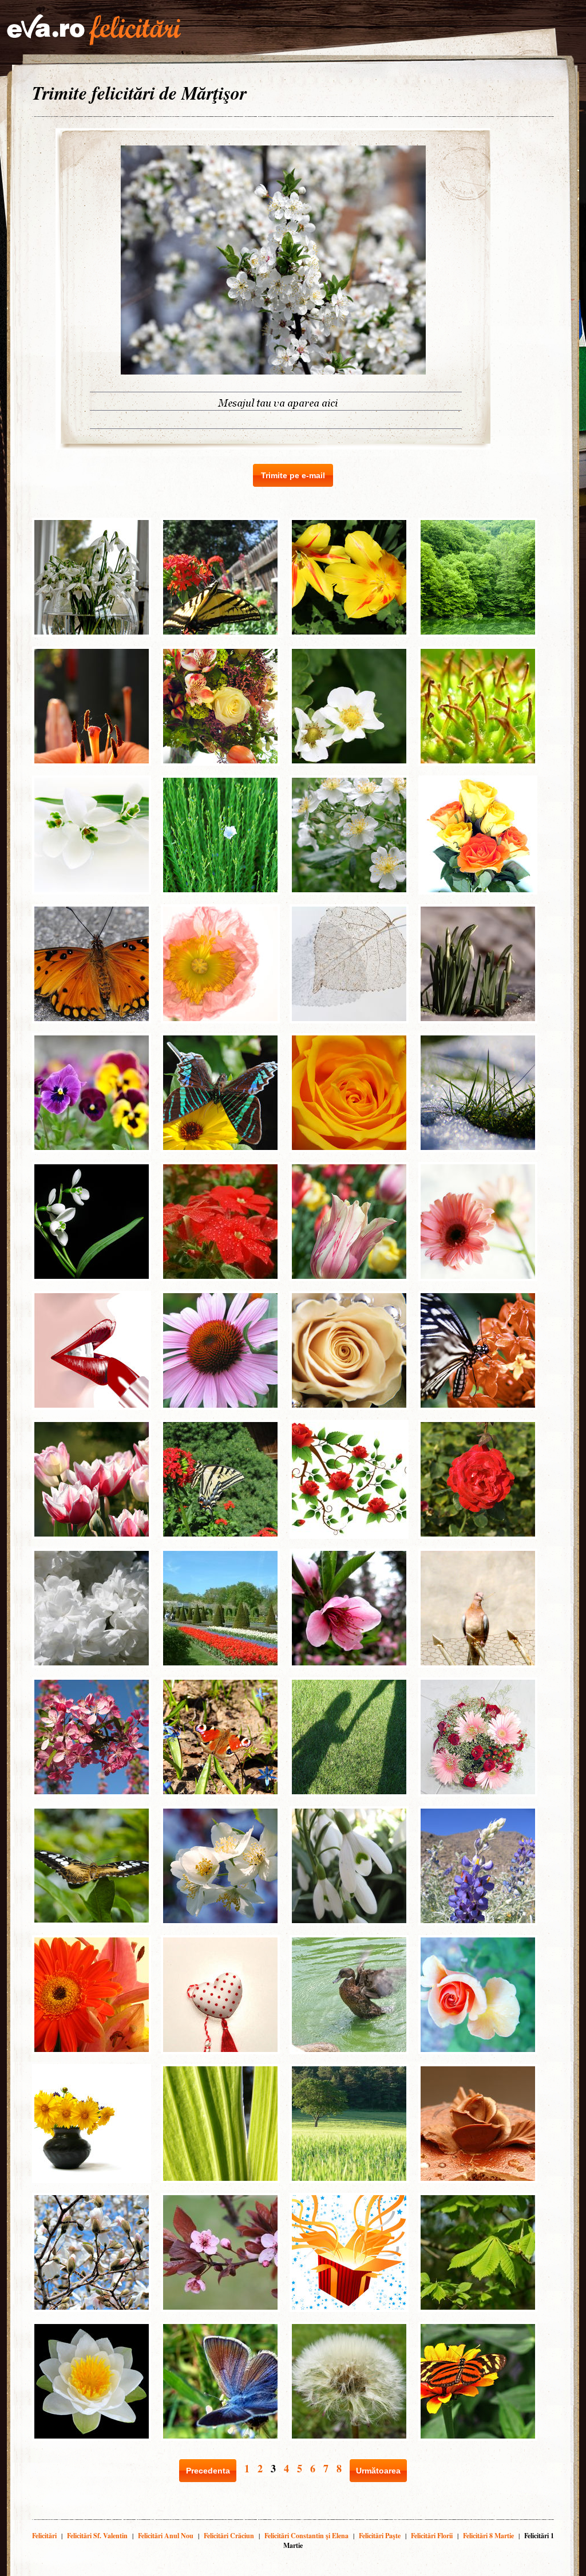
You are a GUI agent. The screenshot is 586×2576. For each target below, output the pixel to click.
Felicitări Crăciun (229, 2536)
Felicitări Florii (432, 2536)
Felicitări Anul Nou (166, 2536)
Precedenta (208, 2471)
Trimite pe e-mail (293, 475)
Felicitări (44, 2536)
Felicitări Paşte (380, 2536)
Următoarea (378, 2471)
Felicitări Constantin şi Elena (306, 2536)
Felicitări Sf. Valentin (97, 2536)
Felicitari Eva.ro (94, 30)
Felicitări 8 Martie (488, 2536)
